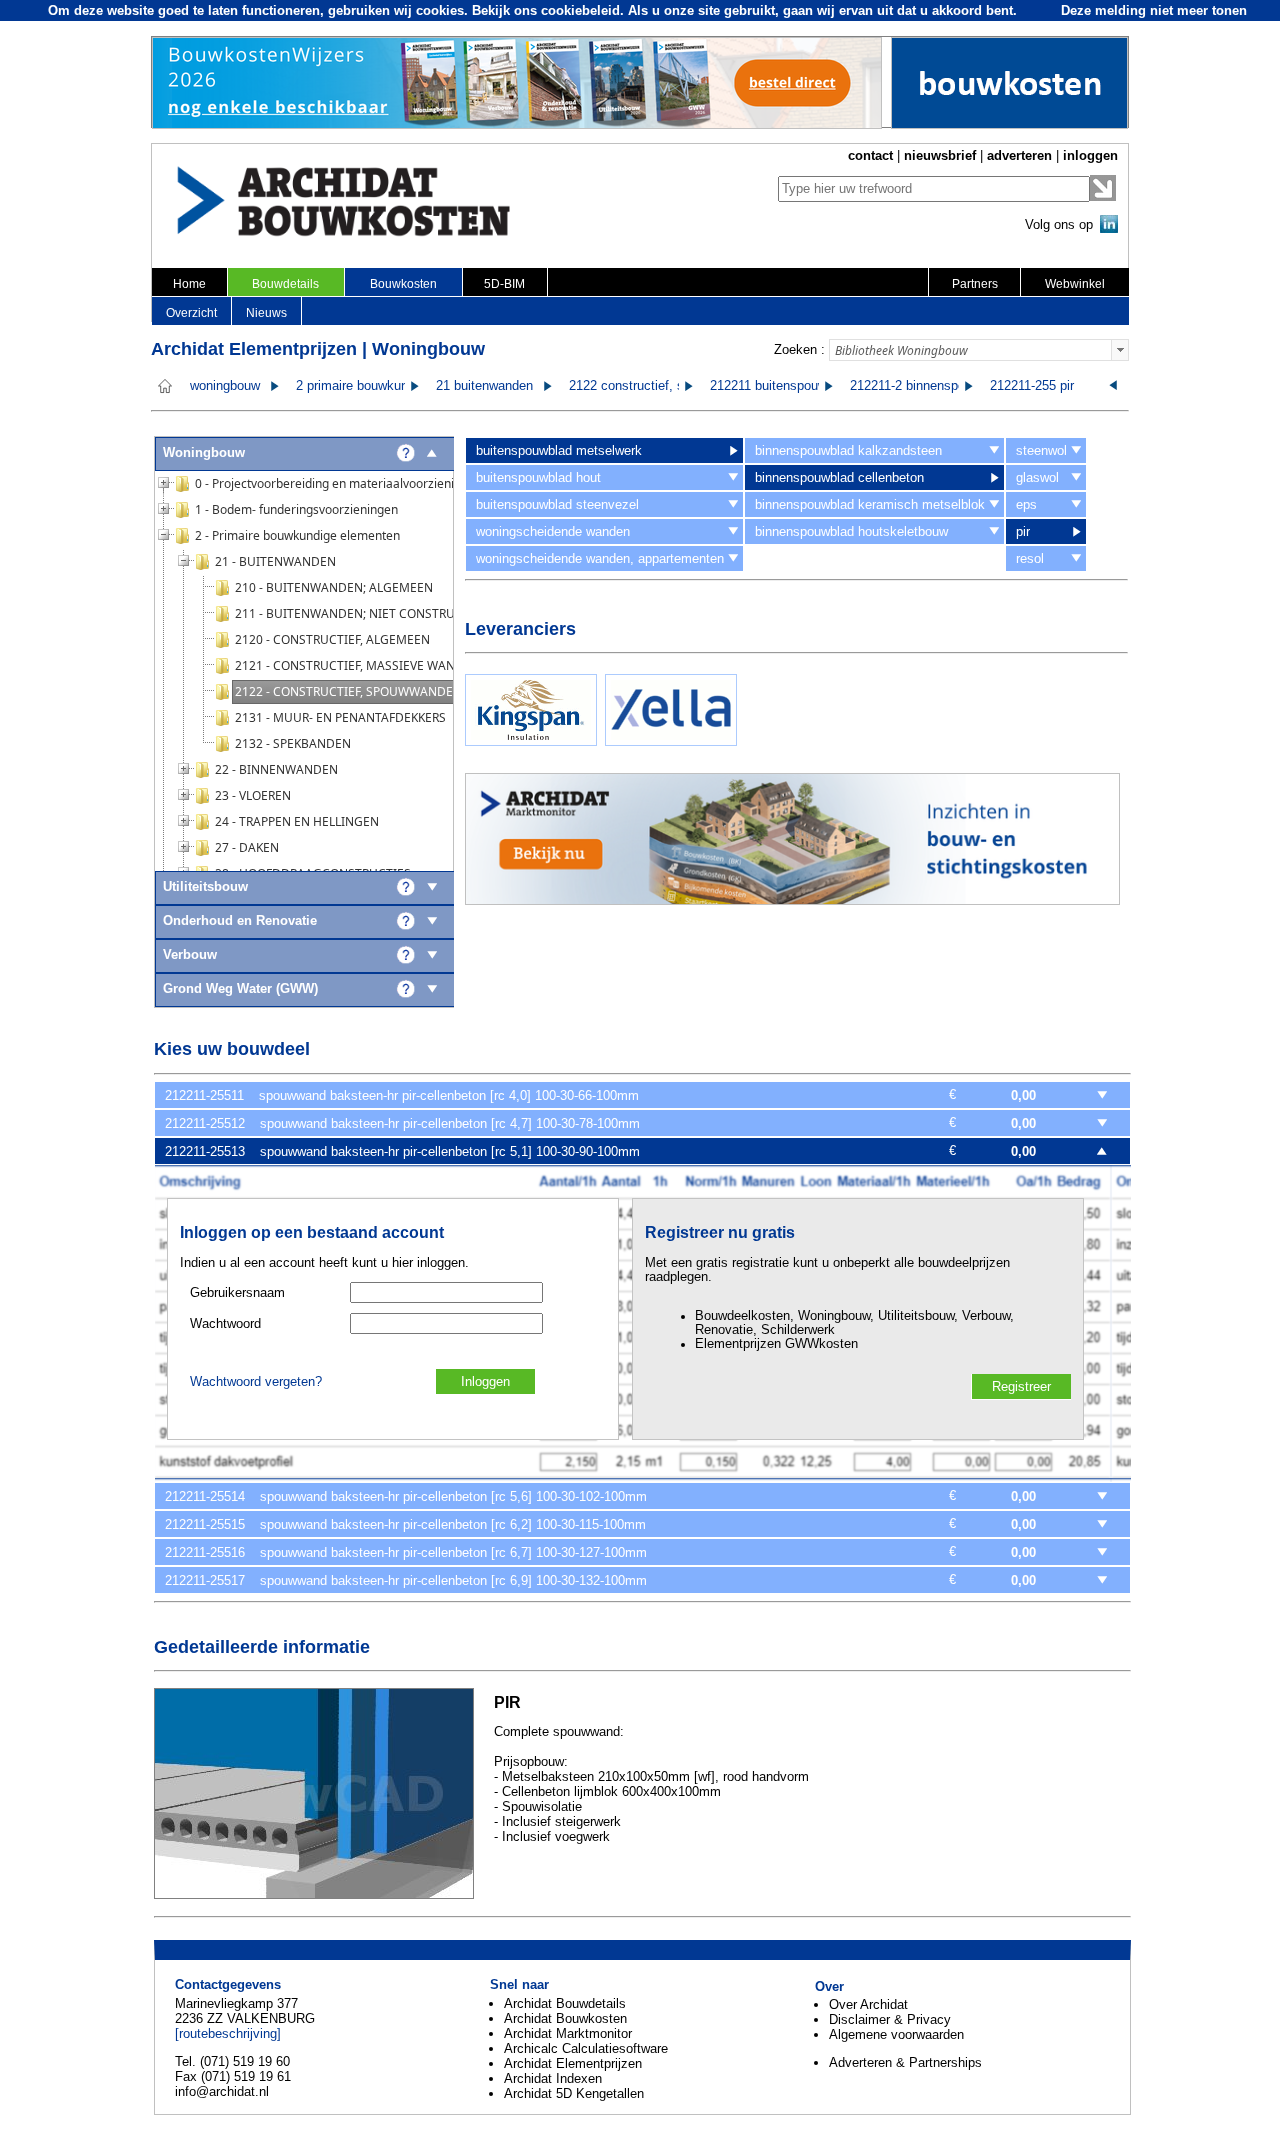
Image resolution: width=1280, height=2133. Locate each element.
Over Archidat (868, 2004)
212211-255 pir (1032, 386)
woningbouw (225, 386)
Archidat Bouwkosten (565, 2018)
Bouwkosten (403, 284)
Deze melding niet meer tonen (1154, 10)
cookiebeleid (580, 10)
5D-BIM (504, 284)
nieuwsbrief (940, 155)
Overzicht (191, 313)
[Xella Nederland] (671, 741)
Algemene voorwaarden (896, 2034)
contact (870, 155)
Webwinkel (1075, 284)
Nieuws (266, 313)
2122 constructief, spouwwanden (663, 386)
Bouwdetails (285, 284)
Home (189, 284)
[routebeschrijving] (228, 2033)
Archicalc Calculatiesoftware (586, 2048)
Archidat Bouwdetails (565, 2003)
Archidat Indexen (553, 2078)
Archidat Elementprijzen (573, 2063)
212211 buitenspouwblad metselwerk (815, 386)
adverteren (1019, 155)
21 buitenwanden (484, 386)
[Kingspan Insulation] (531, 741)
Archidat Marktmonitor (568, 2033)
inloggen (1090, 155)
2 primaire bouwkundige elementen (396, 386)
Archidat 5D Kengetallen (574, 2093)
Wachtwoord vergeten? (256, 1382)
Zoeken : (799, 349)
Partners (975, 284)
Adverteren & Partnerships (905, 2062)
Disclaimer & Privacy (890, 2019)
